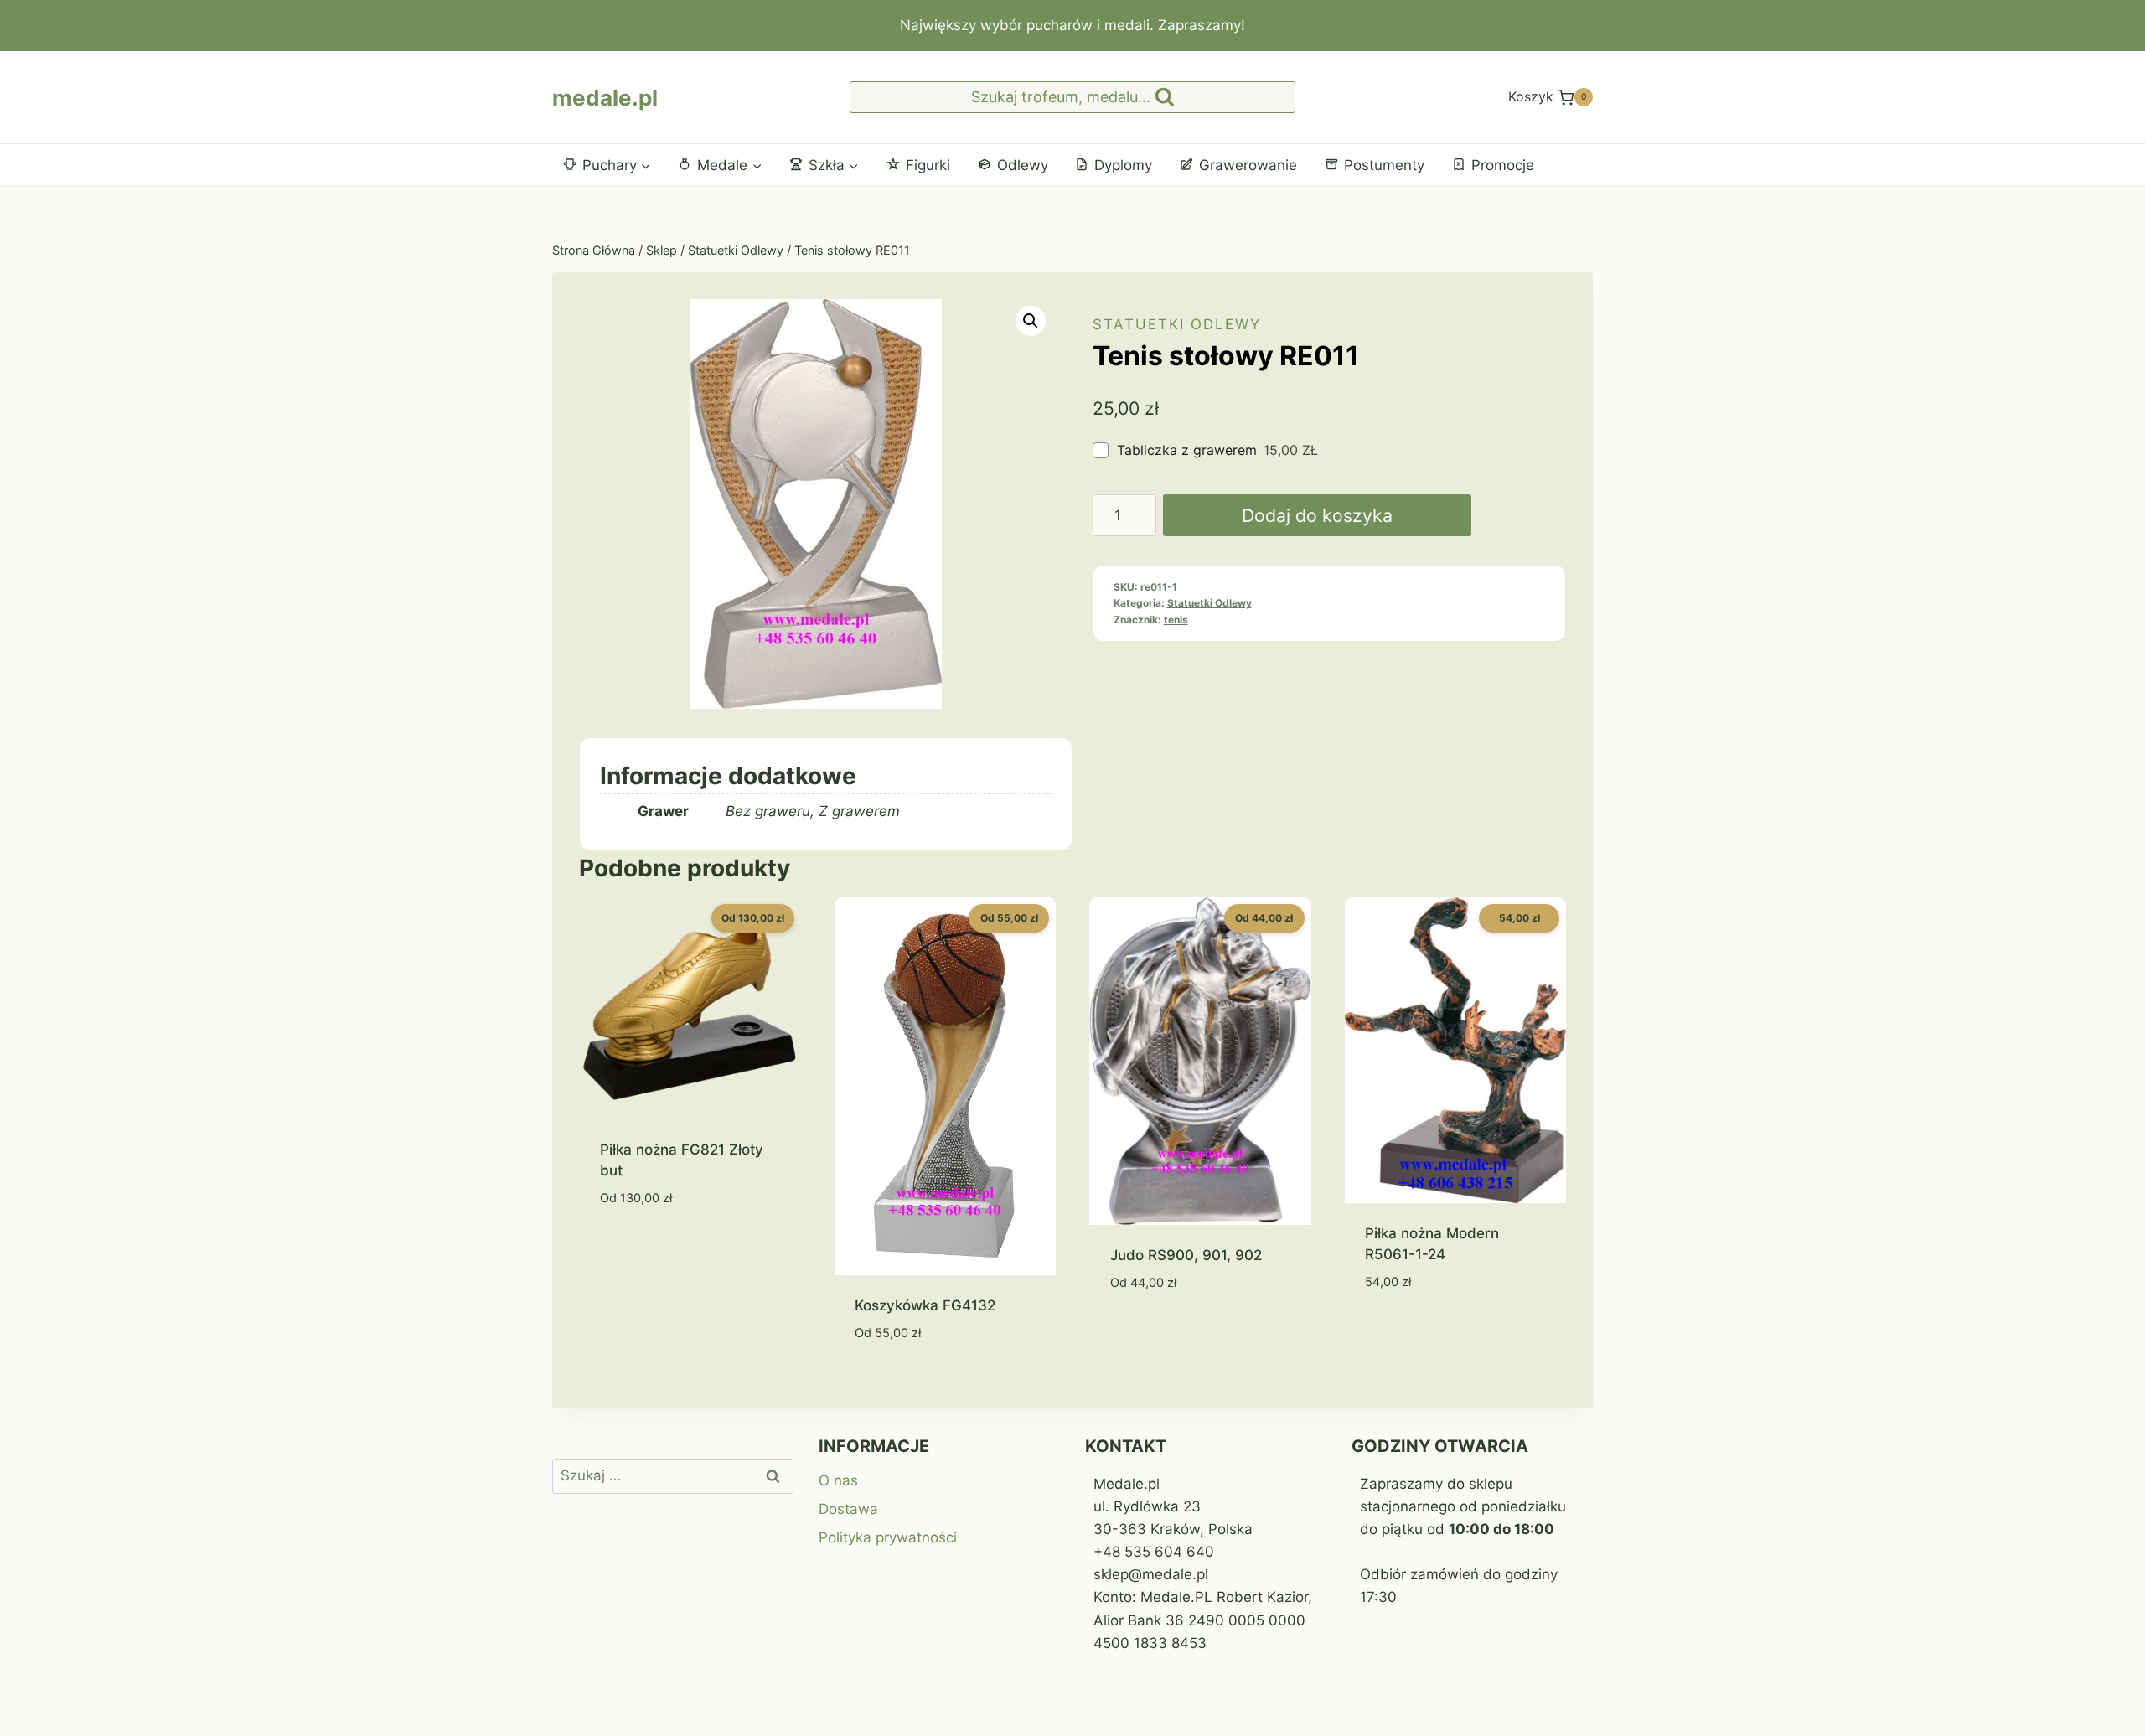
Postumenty (1384, 165)
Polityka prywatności (888, 1537)
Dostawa (848, 1509)
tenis (1176, 620)
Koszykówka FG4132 (925, 1305)
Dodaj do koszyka (1317, 515)
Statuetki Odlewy (1177, 324)
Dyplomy (1123, 165)
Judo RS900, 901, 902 (1186, 1255)
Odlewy (1023, 165)
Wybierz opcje (651, 1248)
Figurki (928, 165)
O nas (838, 1480)
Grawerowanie (1248, 165)
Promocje (1503, 165)
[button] (1031, 321)
